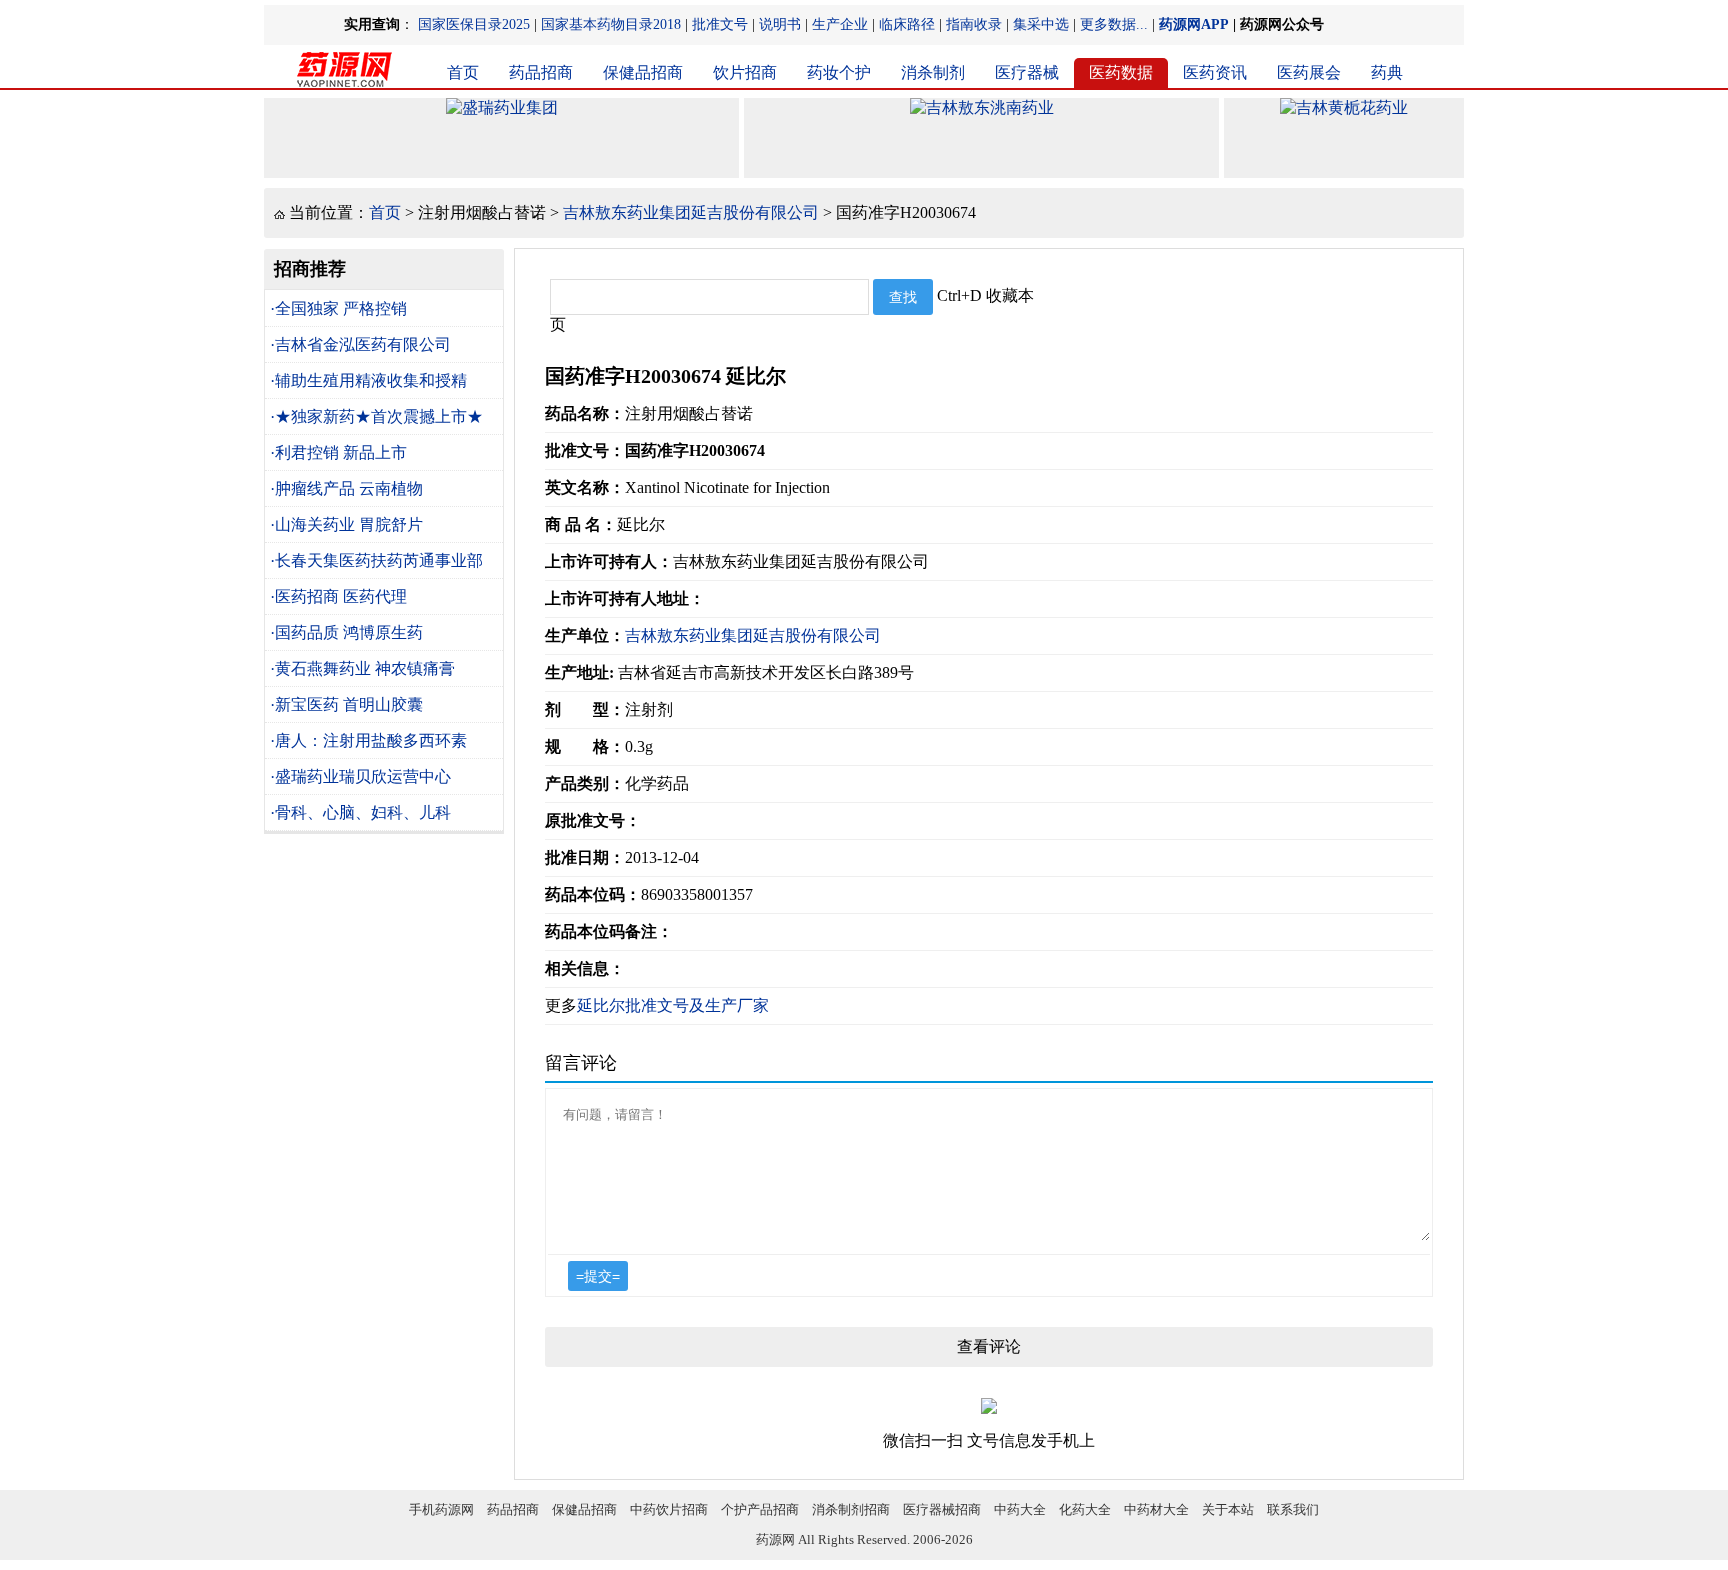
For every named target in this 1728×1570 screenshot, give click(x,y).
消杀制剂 (933, 72)
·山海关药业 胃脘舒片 (346, 524)
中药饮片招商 (669, 1509)
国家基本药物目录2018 (611, 24)
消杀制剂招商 (851, 1509)
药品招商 (541, 72)
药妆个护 (839, 72)
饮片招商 (745, 72)
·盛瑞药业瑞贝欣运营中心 (360, 776)
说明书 (780, 24)
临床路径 (907, 24)
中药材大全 (1156, 1509)
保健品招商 (643, 72)
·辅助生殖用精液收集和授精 (368, 380)
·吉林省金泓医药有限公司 (360, 344)
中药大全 (1020, 1509)
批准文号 (720, 24)
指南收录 (974, 24)
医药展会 (1309, 72)
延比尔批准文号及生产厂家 (673, 1005)
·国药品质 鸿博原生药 (346, 632)
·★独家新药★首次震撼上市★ (376, 416)
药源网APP (1194, 24)
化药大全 (1085, 1509)
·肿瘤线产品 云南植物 (346, 488)
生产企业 (840, 24)
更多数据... (1114, 24)
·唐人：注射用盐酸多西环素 (368, 740)
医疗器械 (1027, 72)
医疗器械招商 (942, 1509)
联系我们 (1293, 1509)
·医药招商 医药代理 (338, 596)
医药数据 (1121, 72)
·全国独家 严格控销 (338, 308)
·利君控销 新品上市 (338, 452)
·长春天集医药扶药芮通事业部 (376, 560)
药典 (1387, 72)
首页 (463, 72)
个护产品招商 (760, 1509)
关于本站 (1228, 1509)
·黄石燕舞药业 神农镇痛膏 (362, 668)
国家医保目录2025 (474, 24)
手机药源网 (441, 1509)
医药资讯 (1215, 72)
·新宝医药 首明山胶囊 (346, 704)
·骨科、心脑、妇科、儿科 (360, 812)
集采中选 (1041, 24)
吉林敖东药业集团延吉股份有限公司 (691, 212)
